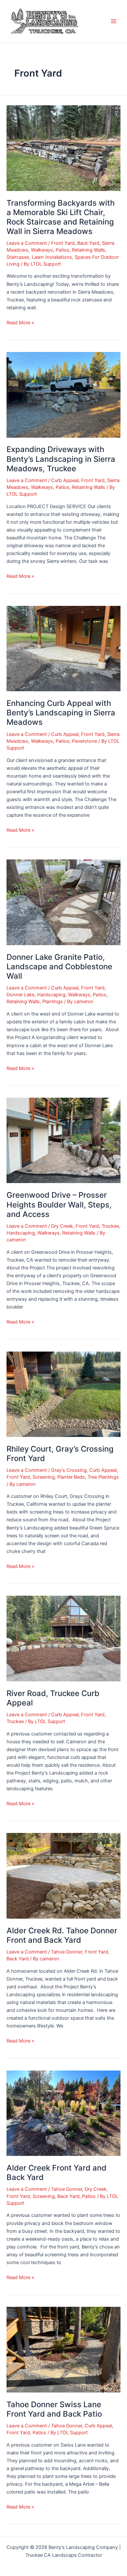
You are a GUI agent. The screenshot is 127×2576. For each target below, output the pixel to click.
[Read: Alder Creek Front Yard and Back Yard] (63, 2113)
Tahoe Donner (67, 1952)
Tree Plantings (103, 1477)
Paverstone (85, 741)
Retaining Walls (89, 250)
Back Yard (88, 243)
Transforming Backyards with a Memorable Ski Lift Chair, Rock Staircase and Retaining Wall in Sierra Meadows (61, 217)
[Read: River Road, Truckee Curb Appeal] (63, 1638)
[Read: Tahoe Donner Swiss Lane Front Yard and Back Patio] (63, 2349)
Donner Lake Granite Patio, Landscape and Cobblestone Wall (59, 966)
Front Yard (63, 243)
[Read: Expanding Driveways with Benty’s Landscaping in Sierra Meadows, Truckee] (63, 394)
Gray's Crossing (69, 1470)
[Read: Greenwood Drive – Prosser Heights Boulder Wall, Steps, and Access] (63, 1140)
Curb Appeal (65, 480)
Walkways (42, 250)
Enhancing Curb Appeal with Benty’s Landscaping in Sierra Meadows (61, 713)
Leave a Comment (27, 243)
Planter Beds (71, 1477)
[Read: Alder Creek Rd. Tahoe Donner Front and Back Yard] (63, 1876)
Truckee (110, 1226)
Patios (63, 250)
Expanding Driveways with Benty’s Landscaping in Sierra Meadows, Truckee (61, 459)
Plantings (53, 1002)
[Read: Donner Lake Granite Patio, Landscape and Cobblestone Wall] (63, 902)
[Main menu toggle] (114, 21)
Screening (44, 1477)
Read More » (20, 322)
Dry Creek (62, 1226)
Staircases (18, 257)
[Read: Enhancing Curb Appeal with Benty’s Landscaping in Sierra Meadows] (63, 648)
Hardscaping (51, 995)
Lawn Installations (52, 257)
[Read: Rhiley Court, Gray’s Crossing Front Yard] (63, 1394)
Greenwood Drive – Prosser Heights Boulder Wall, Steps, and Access (59, 1204)
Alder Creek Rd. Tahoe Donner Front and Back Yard (62, 1935)
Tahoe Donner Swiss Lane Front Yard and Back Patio (54, 2409)
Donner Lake (21, 995)
